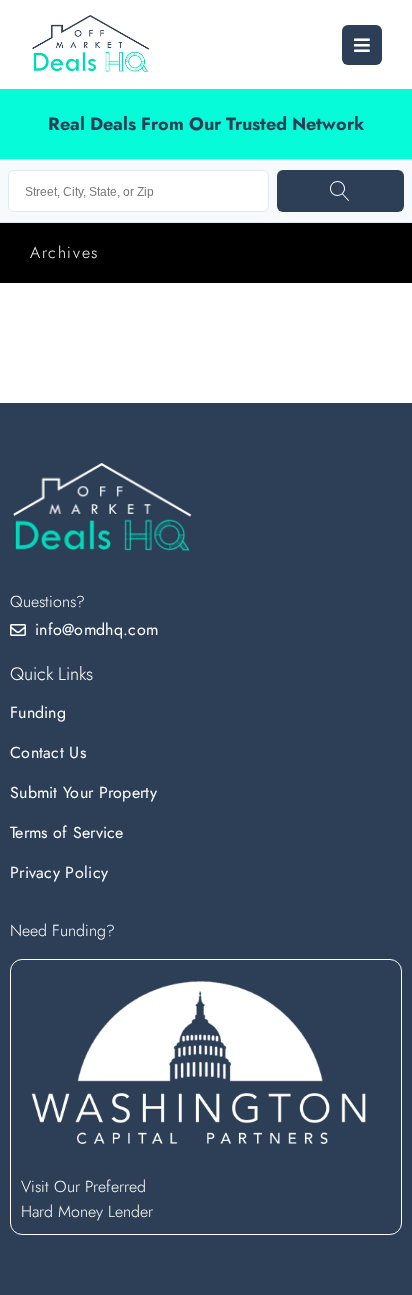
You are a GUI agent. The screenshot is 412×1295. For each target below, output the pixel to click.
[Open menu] (362, 45)
